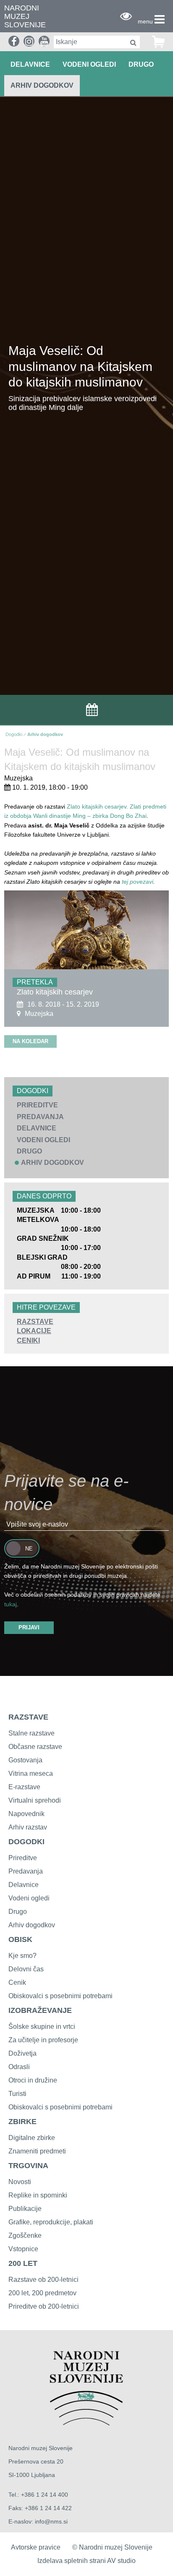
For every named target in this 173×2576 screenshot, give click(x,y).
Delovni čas (26, 1969)
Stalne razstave (31, 1733)
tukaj (10, 1604)
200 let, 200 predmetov (42, 2293)
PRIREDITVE (37, 1105)
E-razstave (24, 1787)
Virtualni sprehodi (35, 1800)
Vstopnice (23, 2249)
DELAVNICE (30, 64)
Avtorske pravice (36, 2547)
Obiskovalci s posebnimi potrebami (60, 1996)
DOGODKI (26, 1842)
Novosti (20, 2182)
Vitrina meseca (31, 1773)
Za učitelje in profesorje (43, 2040)
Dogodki (14, 734)
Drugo (18, 1912)
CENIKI (28, 1340)
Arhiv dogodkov (42, 85)
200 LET (23, 2263)
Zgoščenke (25, 2235)
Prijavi (29, 1627)
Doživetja (22, 2053)
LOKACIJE (34, 1331)
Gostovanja (25, 1760)
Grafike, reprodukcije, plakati (51, 2222)
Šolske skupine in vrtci (42, 2027)
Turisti (17, 2094)
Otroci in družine (33, 2080)
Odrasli (19, 2067)
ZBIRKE (22, 2122)
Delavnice (24, 1885)
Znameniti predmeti (37, 2151)
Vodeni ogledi (29, 1898)
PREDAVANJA (40, 1117)
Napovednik (26, 1814)
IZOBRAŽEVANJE (40, 2010)
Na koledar (30, 1041)
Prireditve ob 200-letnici (44, 2306)
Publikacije (25, 2209)
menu (145, 21)
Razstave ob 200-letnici (43, 2280)
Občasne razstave (35, 1747)
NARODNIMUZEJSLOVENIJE (25, 17)
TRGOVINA (28, 2166)
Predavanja (26, 1871)
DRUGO (141, 64)
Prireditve (23, 1858)
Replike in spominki (38, 2195)
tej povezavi (138, 882)
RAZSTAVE (35, 1322)
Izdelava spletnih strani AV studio (86, 2561)
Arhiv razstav (28, 1827)
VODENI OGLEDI (89, 64)
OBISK (20, 1939)
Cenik (17, 1982)
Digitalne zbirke (32, 2138)
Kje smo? (22, 1956)
